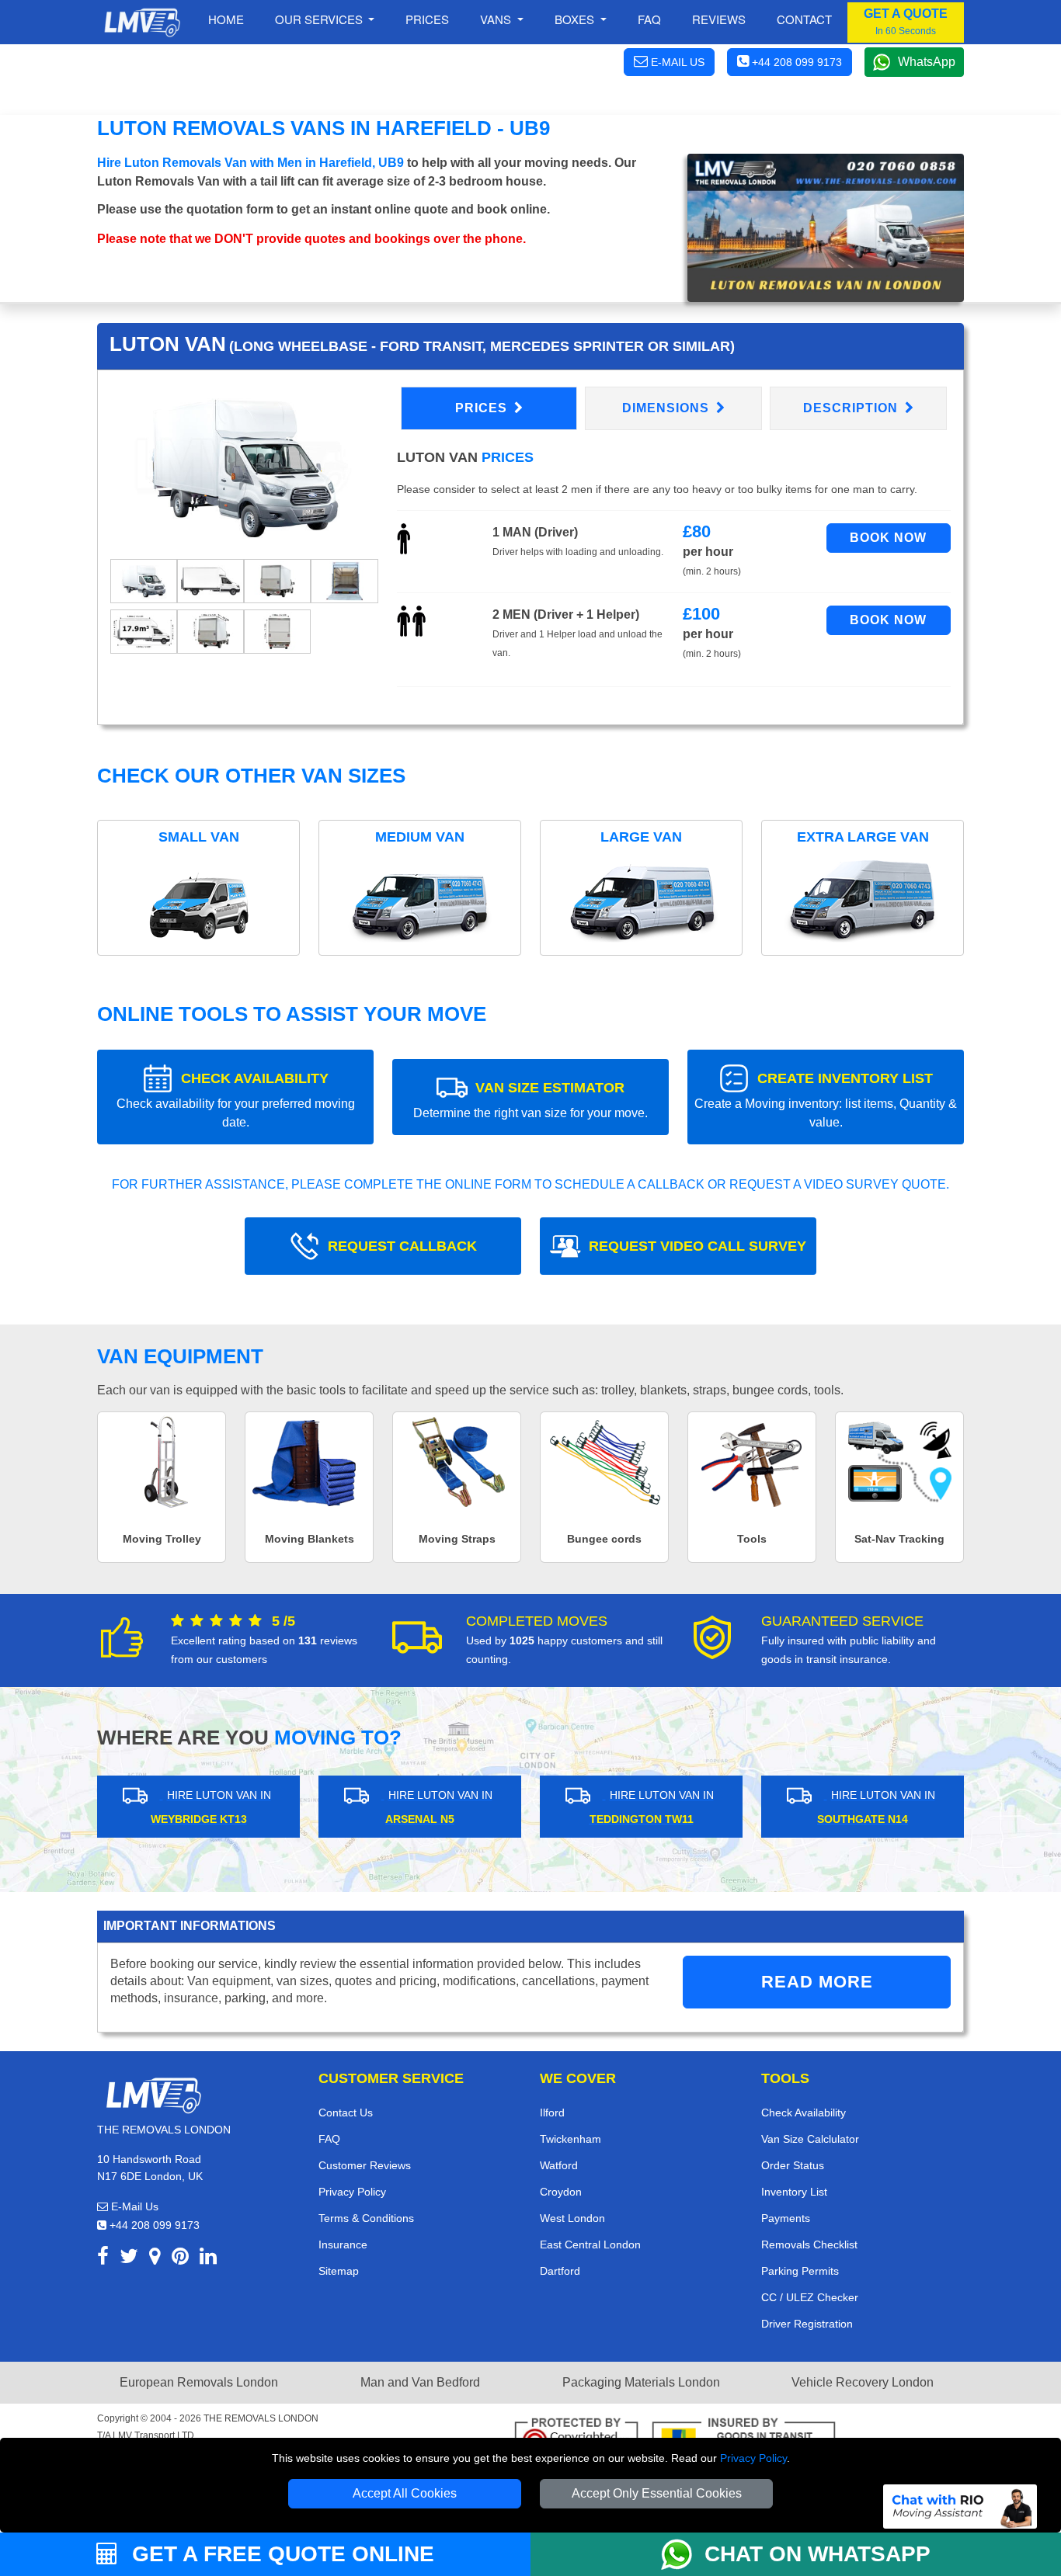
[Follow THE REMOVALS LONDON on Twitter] (129, 2259)
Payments (786, 2218)
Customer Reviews (365, 2165)
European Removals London (199, 2382)
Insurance (343, 2244)
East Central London (590, 2244)
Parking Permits (800, 2271)
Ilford (552, 2113)
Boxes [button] (576, 19)
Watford (559, 2165)
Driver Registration (807, 2324)
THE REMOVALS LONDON (261, 2418)
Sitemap (339, 2271)
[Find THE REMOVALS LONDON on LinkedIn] (208, 2259)
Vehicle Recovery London (863, 2382)
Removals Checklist (809, 2244)
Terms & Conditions (366, 2218)
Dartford (560, 2271)
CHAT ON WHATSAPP (817, 2554)
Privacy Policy (753, 2458)
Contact (804, 19)
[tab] (144, 580)
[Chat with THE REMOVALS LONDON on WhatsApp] (683, 2554)
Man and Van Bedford (420, 2382)
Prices (427, 19)
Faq (649, 19)
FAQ (329, 2139)
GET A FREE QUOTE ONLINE (280, 2554)
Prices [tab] (483, 408)
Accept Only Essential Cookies (657, 2493)
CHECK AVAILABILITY (236, 1100)
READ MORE (817, 1982)
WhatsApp (927, 62)
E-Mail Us (133, 2206)
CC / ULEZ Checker (810, 2297)
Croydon (561, 2192)
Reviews (719, 19)
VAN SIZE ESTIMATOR (530, 1100)
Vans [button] (497, 19)
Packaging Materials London (641, 2382)
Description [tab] (852, 408)
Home (226, 19)
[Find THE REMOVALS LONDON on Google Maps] (155, 2259)
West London (572, 2218)
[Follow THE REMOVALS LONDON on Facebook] (103, 2259)
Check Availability (804, 2113)
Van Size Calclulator (810, 2139)
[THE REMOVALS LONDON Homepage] (142, 23)
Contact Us (346, 2113)
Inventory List (794, 2192)
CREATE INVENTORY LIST (826, 1100)
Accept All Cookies (405, 2493)
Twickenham (571, 2139)
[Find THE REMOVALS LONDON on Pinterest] (180, 2259)
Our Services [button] (320, 19)
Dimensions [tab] (668, 408)
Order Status (793, 2165)
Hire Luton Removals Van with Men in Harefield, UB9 (250, 163)
